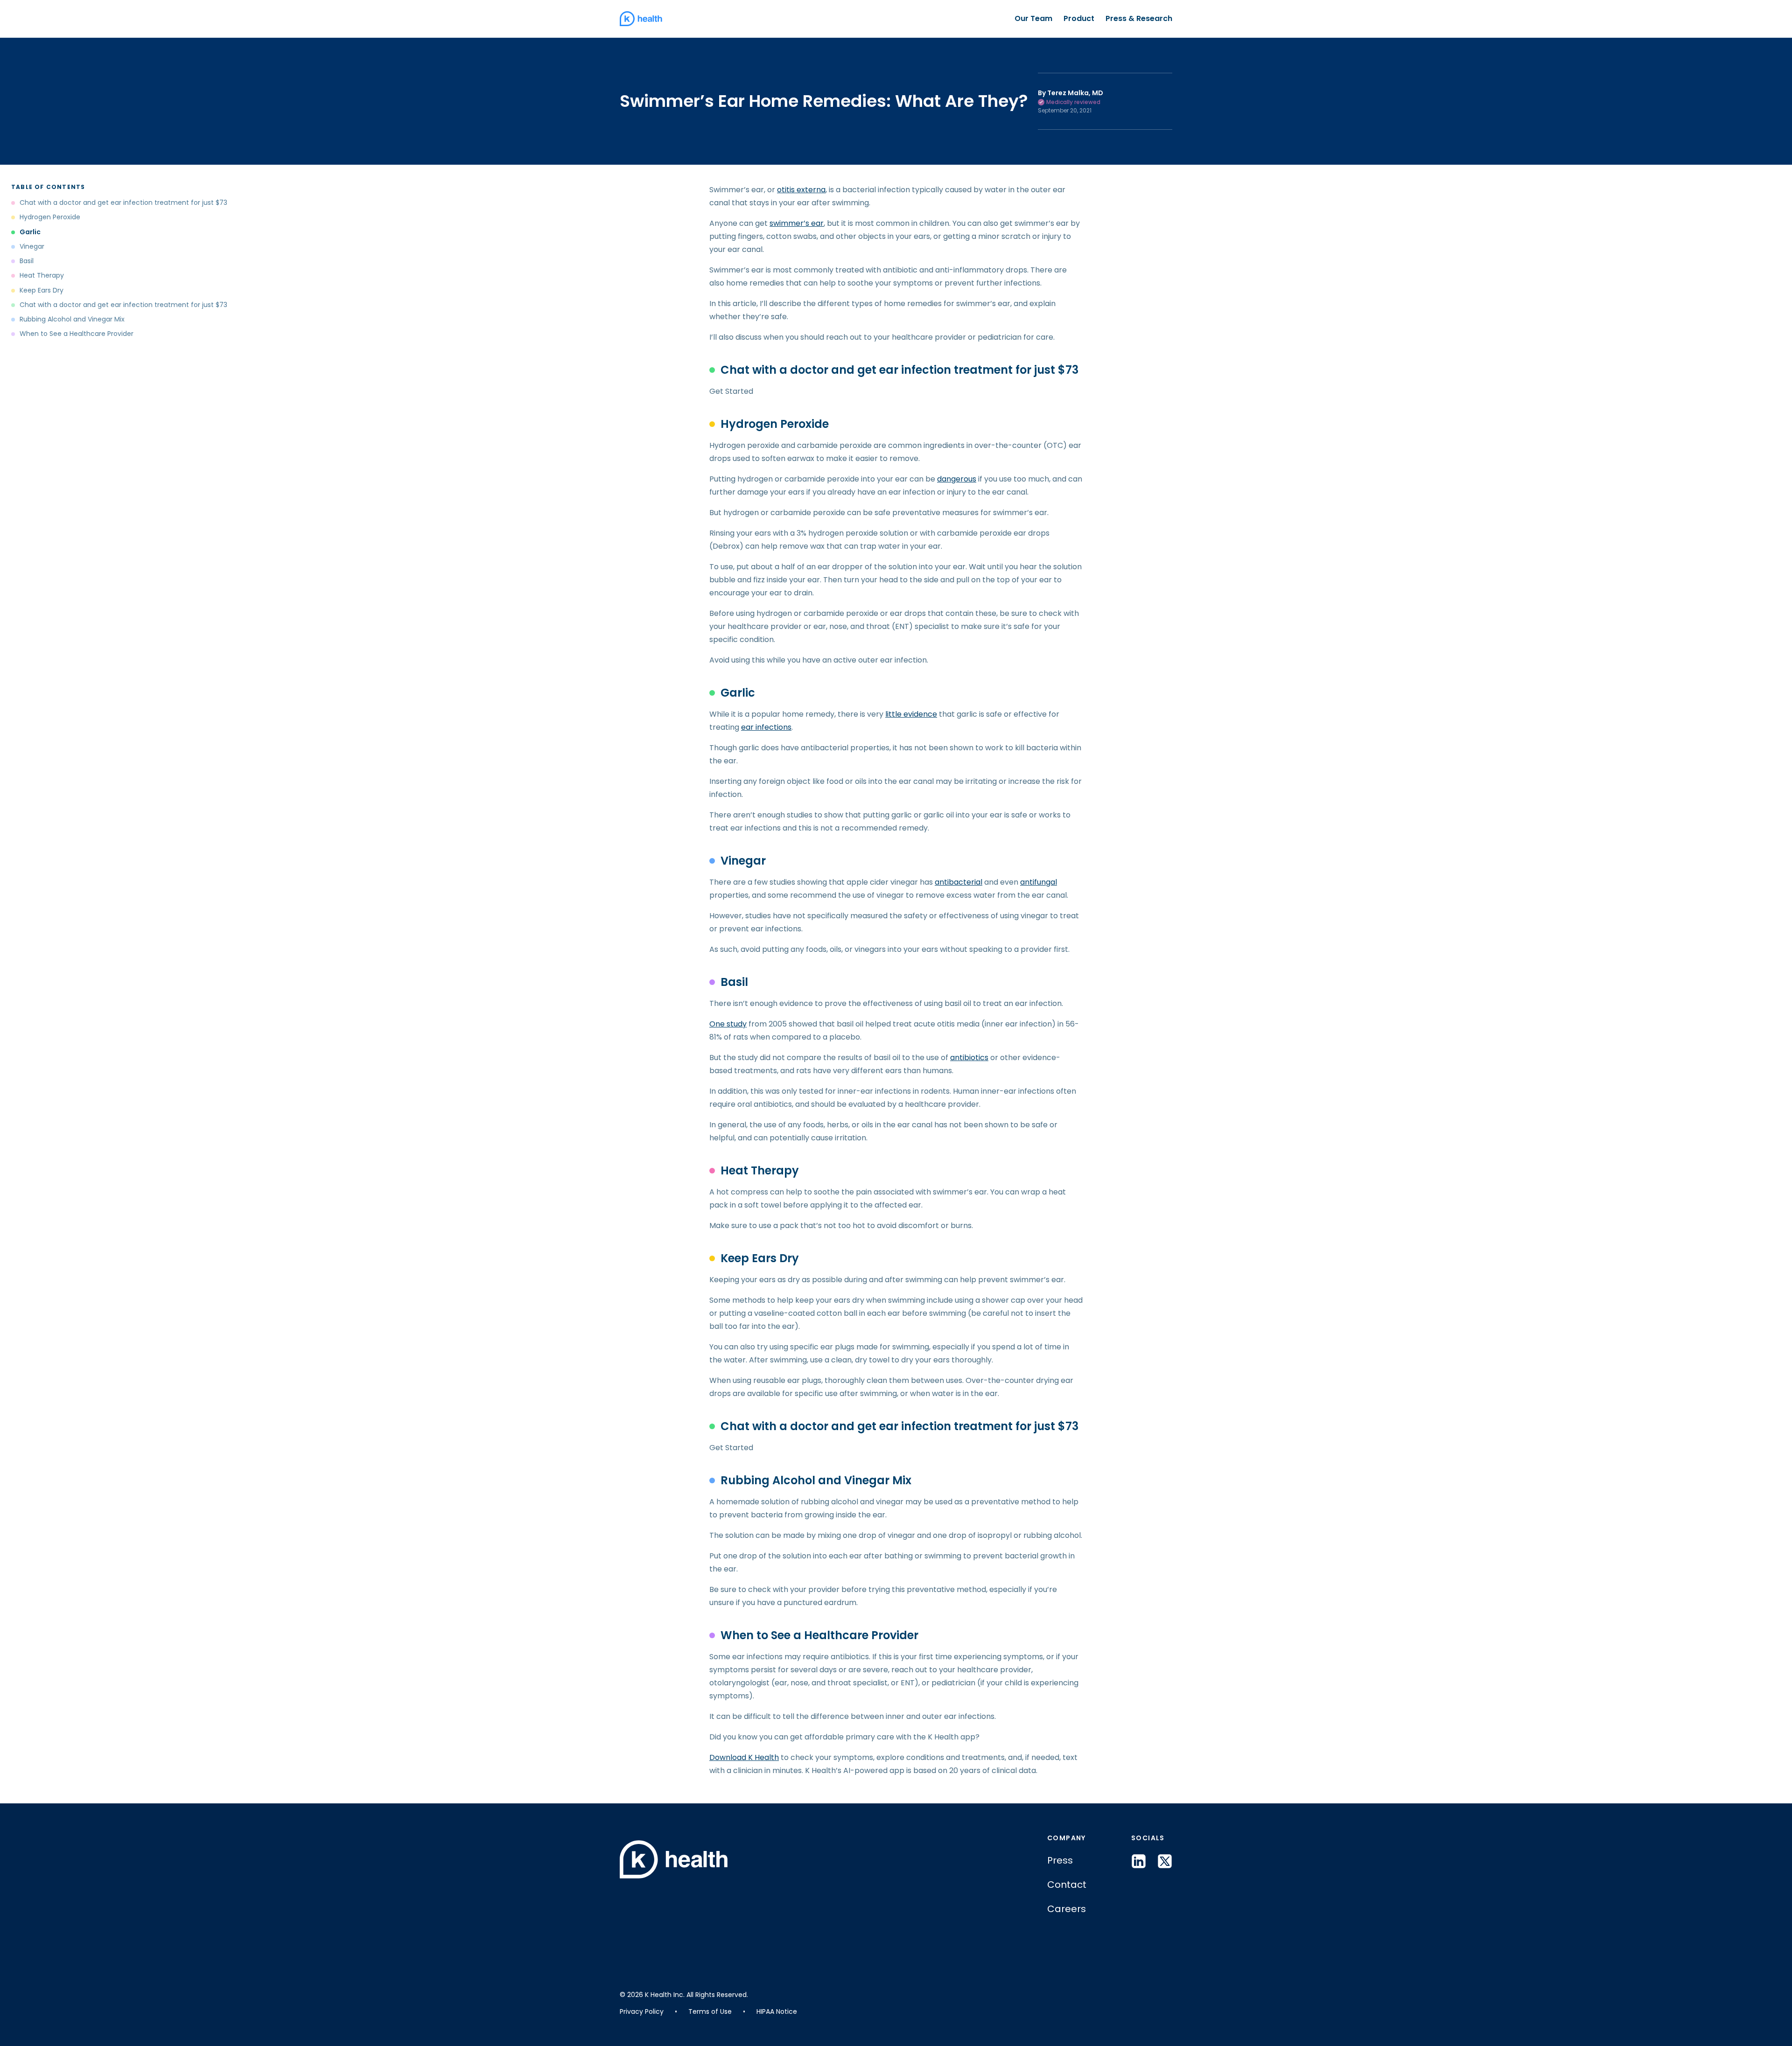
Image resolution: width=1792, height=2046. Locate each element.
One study (728, 1024)
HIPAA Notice (777, 2011)
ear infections (766, 727)
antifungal (1039, 882)
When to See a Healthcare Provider (77, 334)
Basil (27, 261)
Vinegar (32, 247)
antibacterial (959, 882)
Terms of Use (710, 2011)
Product (1079, 18)
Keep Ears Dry (42, 290)
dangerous (957, 479)
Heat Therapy (42, 276)
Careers (1067, 1909)
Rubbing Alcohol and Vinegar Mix (72, 319)
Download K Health (744, 1757)
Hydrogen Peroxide (50, 217)
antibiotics (969, 1058)
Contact (1067, 1885)
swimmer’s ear (797, 223)
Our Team (1033, 18)
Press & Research (1139, 18)
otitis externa (801, 190)
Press (1060, 1860)
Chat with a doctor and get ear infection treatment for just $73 (123, 203)
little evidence (911, 714)
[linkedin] (1139, 1861)
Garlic (30, 232)
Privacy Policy (642, 2011)
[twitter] (1165, 1861)
